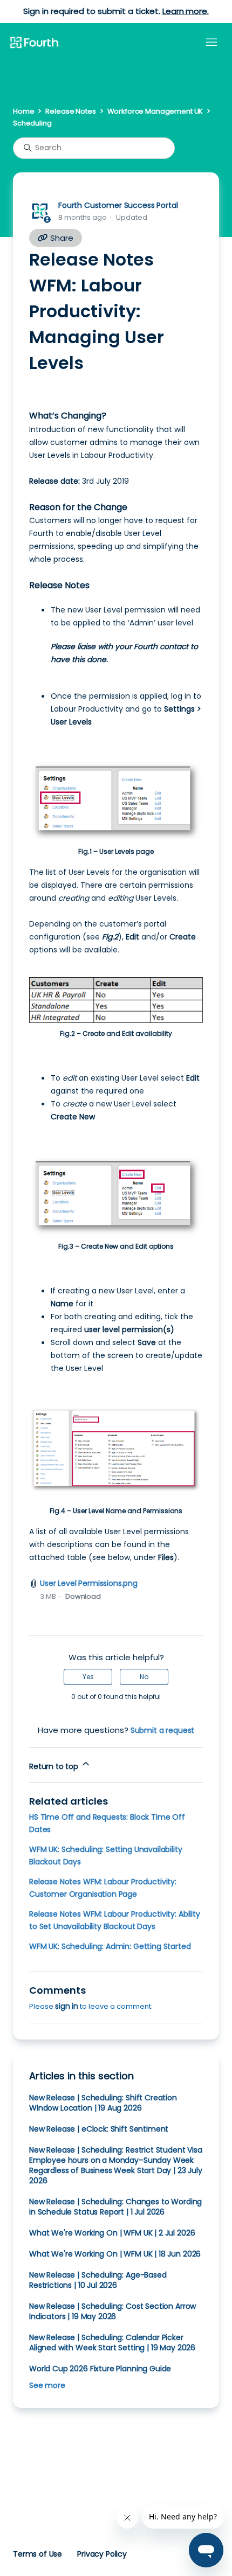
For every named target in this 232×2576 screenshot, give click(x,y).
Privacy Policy (102, 2554)
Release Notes (70, 111)
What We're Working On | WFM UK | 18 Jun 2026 (115, 2254)
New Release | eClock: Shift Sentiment (99, 2129)
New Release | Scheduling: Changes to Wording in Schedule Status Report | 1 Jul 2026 (115, 2207)
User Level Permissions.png (89, 1583)
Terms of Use (37, 2554)
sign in (67, 2006)
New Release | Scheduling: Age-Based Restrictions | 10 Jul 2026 (98, 2280)
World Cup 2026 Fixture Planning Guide (100, 2369)
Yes (88, 1677)
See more (47, 2385)
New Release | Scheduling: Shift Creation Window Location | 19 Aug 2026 (103, 2103)
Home (23, 111)
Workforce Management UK (155, 111)
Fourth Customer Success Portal (118, 205)
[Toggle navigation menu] (211, 43)
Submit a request (163, 1730)
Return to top (55, 1766)
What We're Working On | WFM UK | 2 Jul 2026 (112, 2233)
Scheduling (32, 123)
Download (83, 1596)
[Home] (35, 43)
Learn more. (185, 11)
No (144, 1677)
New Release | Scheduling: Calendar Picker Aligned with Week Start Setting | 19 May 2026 (112, 2342)
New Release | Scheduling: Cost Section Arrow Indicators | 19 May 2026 (112, 2311)
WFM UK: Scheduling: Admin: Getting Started (110, 1946)
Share (61, 238)
